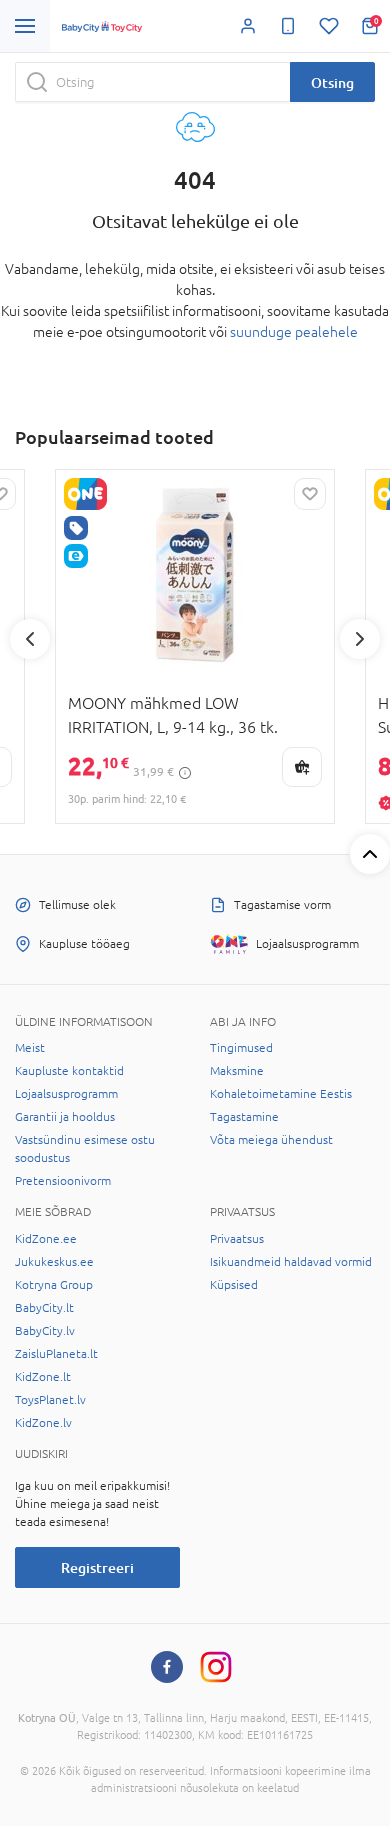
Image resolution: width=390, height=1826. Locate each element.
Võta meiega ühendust (271, 1140)
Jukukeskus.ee (54, 1262)
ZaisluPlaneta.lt (56, 1354)
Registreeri (97, 1567)
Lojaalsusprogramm (66, 1094)
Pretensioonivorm (63, 1181)
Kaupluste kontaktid (69, 1071)
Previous (30, 639)
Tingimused (241, 1048)
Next (360, 639)
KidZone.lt (43, 1377)
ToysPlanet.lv (50, 1400)
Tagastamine (244, 1117)
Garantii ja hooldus (65, 1117)
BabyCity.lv (45, 1331)
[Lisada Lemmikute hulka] (310, 494)
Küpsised (234, 1285)
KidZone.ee (46, 1239)
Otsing (332, 82)
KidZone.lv (43, 1423)
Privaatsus (237, 1239)
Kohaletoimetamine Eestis (281, 1094)
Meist (30, 1048)
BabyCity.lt (44, 1308)
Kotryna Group (54, 1285)
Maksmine (237, 1071)
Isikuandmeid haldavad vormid (291, 1262)
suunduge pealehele (294, 332)
